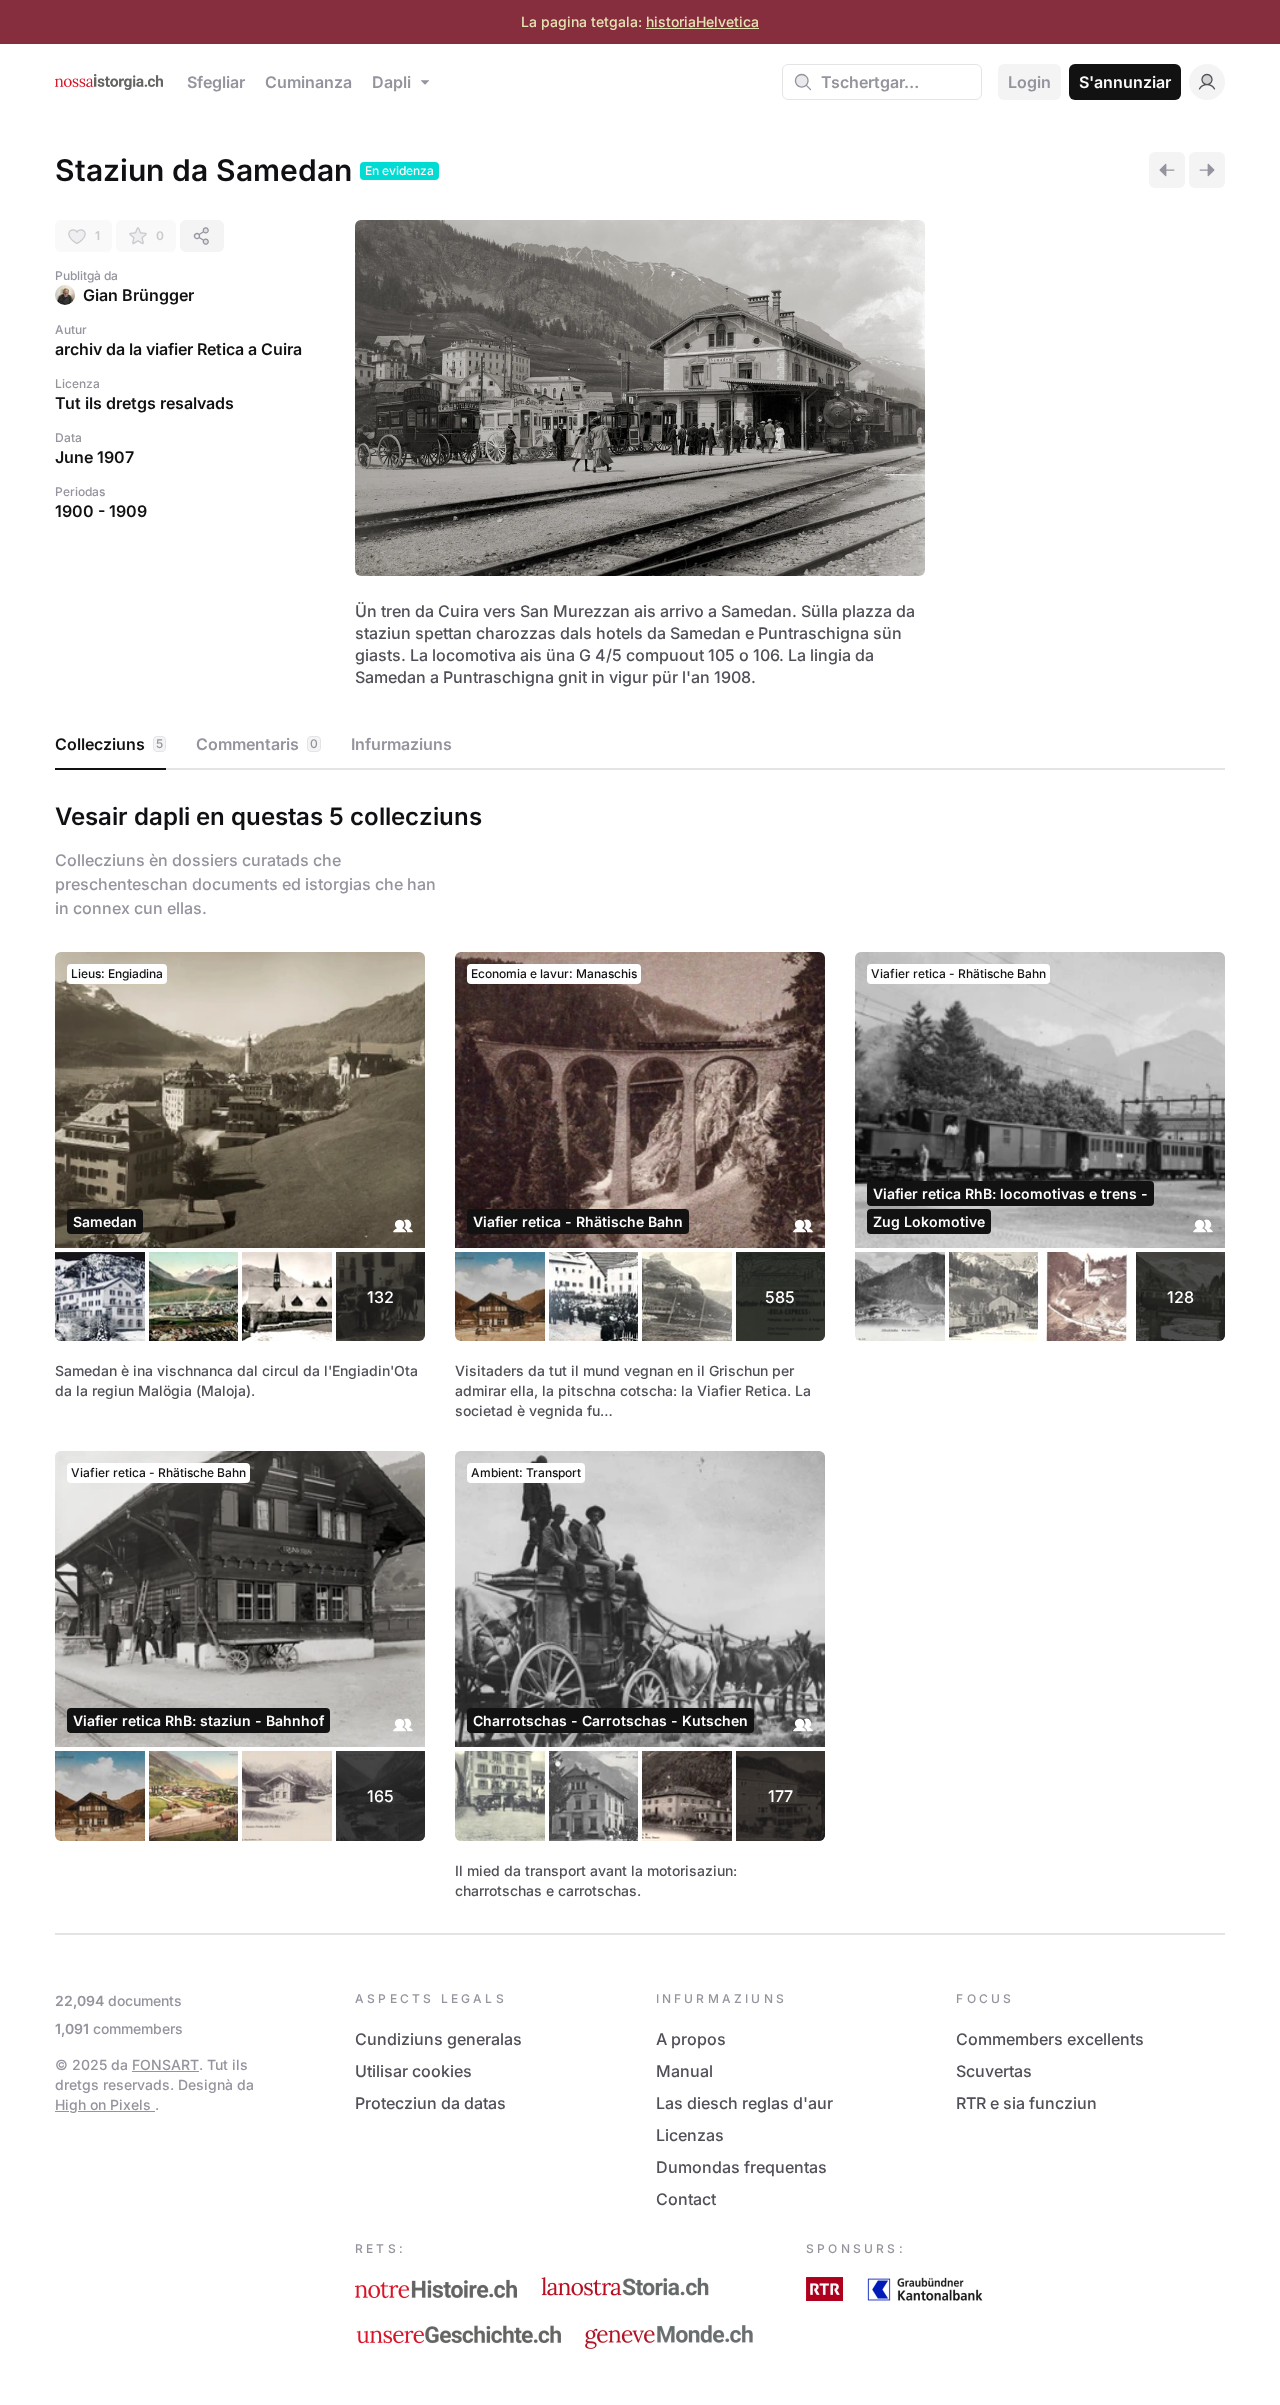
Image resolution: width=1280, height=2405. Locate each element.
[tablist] (640, 745)
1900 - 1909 (101, 511)
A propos (691, 2039)
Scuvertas (994, 2071)
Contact (686, 2199)
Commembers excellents (1050, 2039)
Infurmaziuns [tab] (401, 744)
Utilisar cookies (413, 2071)
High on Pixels (105, 2104)
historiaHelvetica (702, 21)
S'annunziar (1125, 82)
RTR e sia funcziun (1026, 2103)
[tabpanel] (640, 1347)
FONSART (165, 2064)
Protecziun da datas (430, 2103)
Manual (684, 2071)
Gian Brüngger (138, 295)
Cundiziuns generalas (438, 2039)
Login (1029, 82)
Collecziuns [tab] (109, 744)
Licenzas (690, 2135)
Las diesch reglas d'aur (744, 2103)
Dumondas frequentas (741, 2167)
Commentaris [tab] (257, 744)
